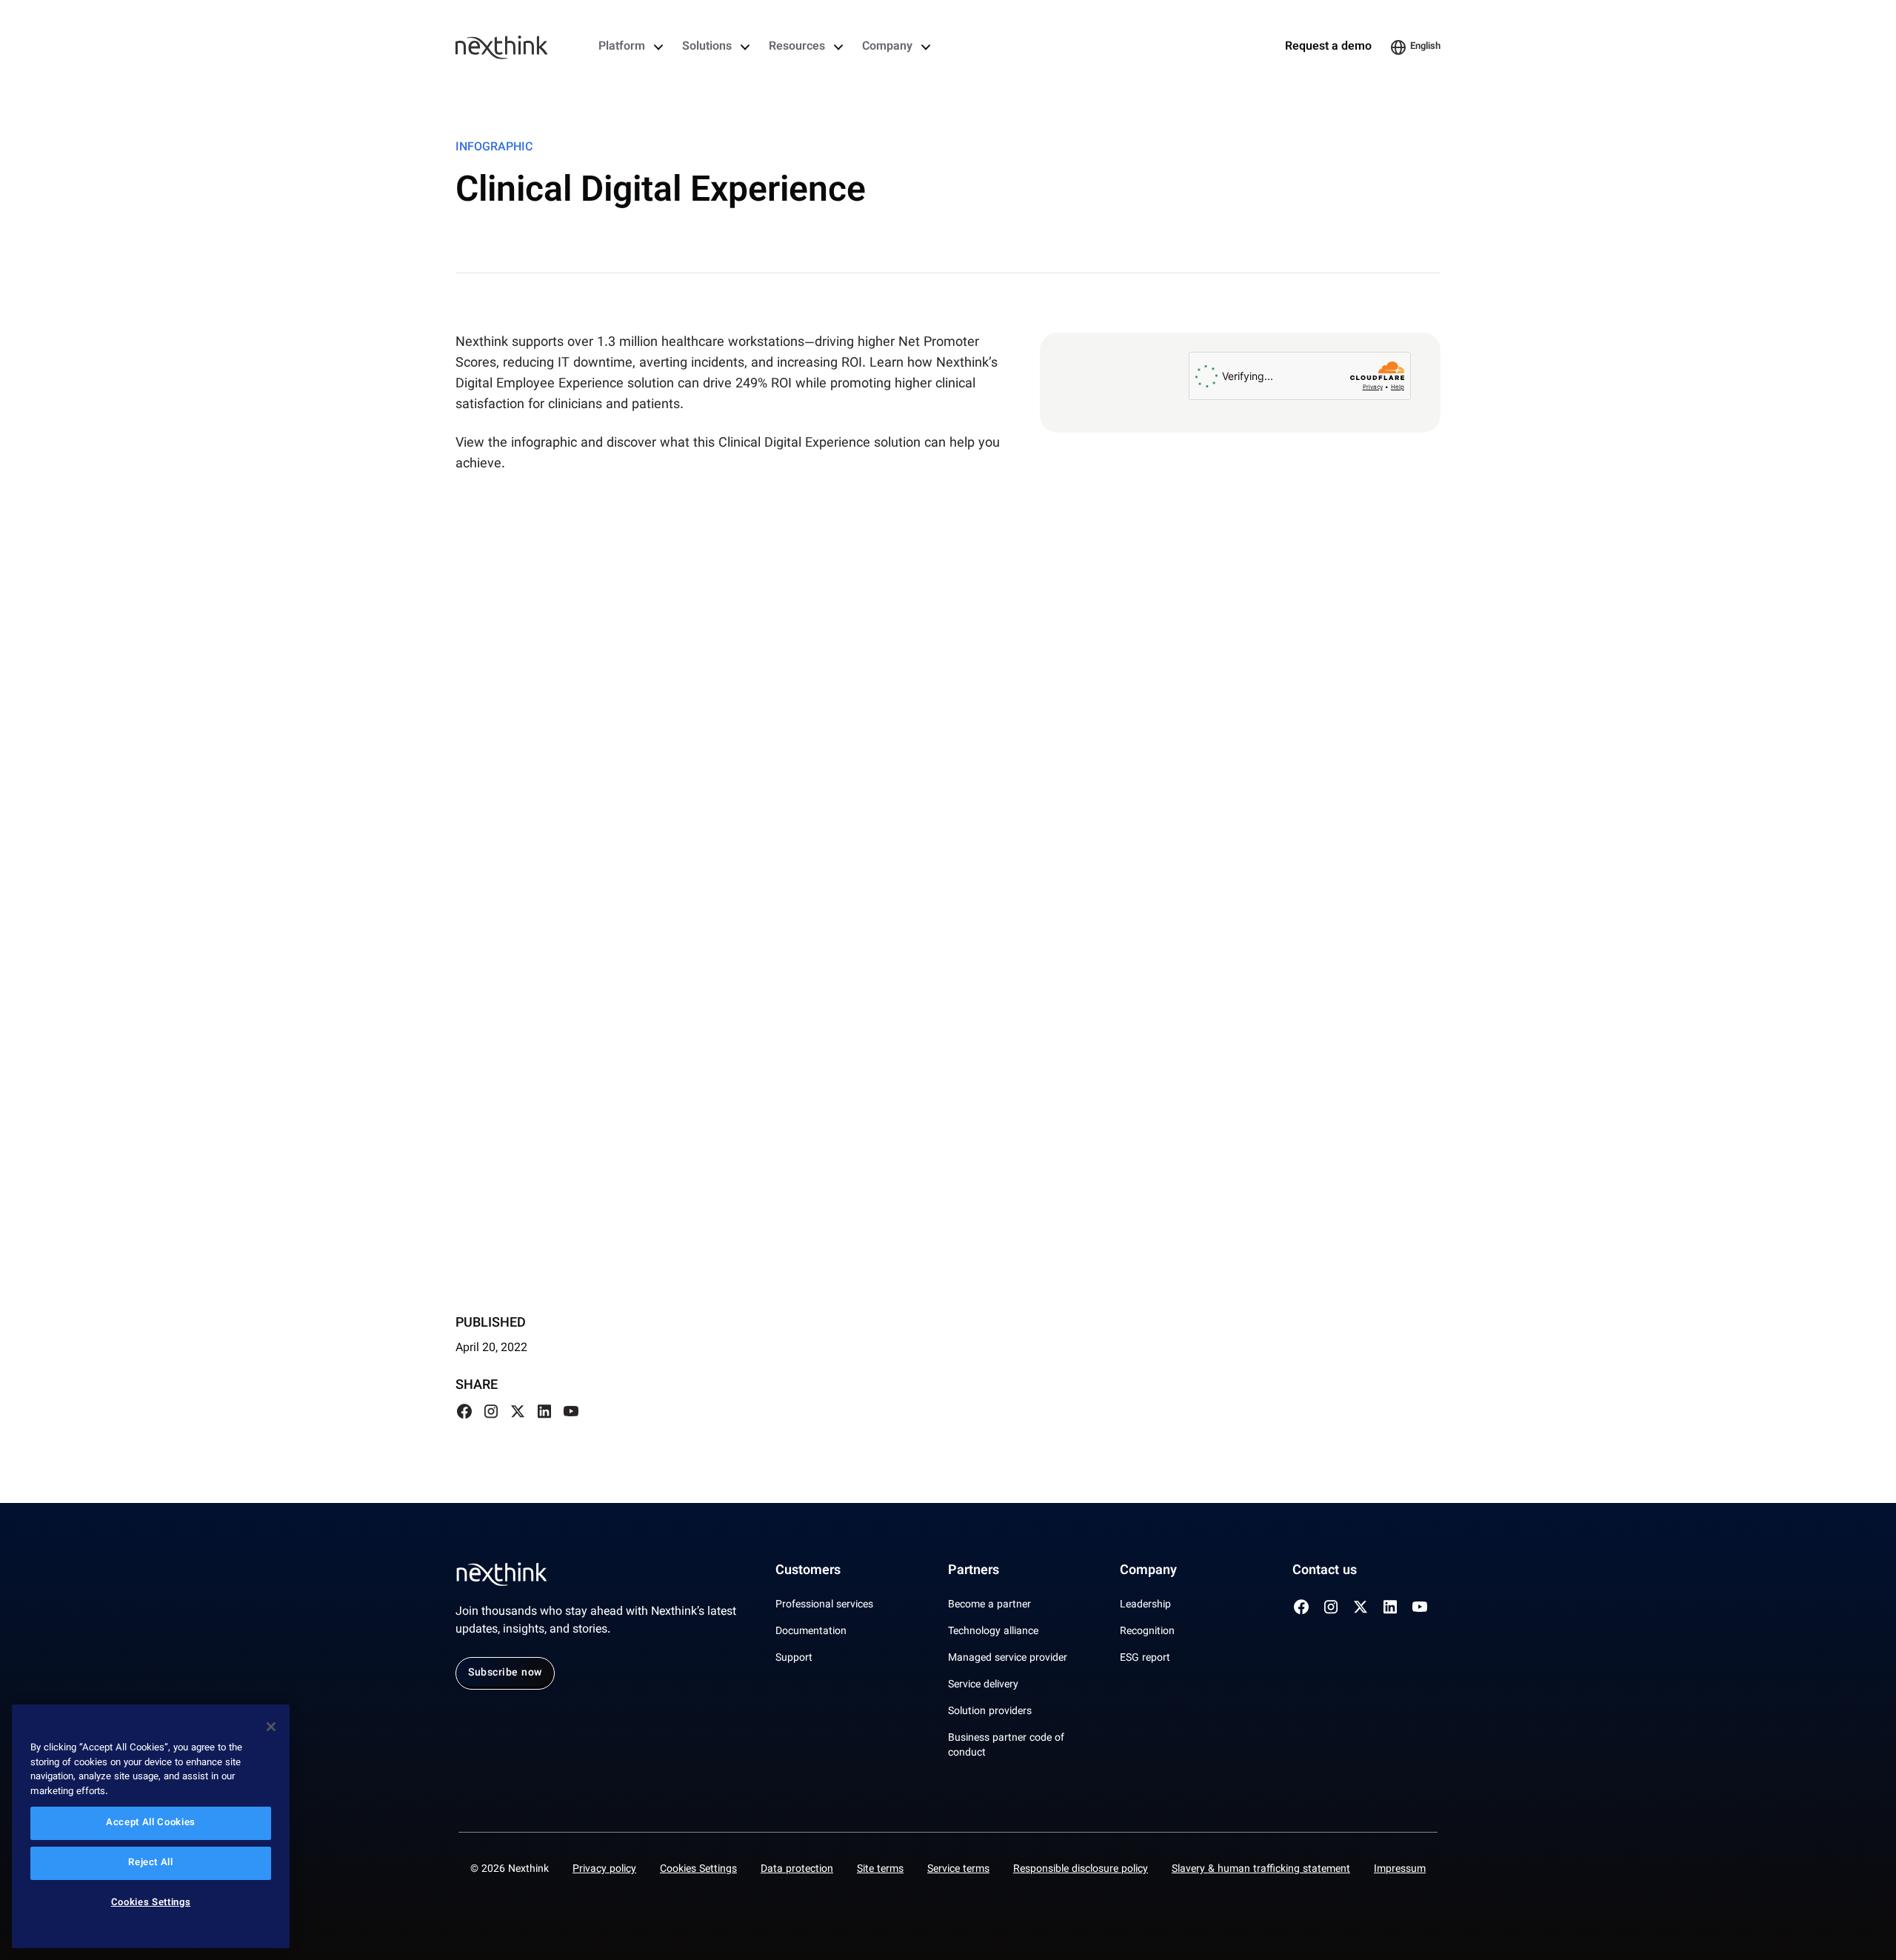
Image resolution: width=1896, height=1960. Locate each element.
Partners (974, 1571)
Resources (797, 47)
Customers (808, 1571)
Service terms (958, 1870)
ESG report (1145, 1659)
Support (794, 1659)
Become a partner (989, 1605)
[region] (151, 1826)
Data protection (797, 1870)
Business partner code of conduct (1006, 1746)
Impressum (1400, 1870)
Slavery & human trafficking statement (1261, 1870)
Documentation (811, 1632)
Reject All (151, 1864)
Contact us (1325, 1571)
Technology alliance (993, 1632)
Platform (622, 47)
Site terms (880, 1870)
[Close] (271, 1727)
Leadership (1145, 1605)
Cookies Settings (698, 1870)
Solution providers (990, 1712)
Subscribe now (505, 1673)
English (1425, 47)
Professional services (824, 1605)
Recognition (1147, 1632)
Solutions (707, 47)
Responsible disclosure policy (1081, 1870)
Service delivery (983, 1685)
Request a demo (1328, 47)
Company (887, 47)
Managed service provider (1008, 1659)
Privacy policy (604, 1870)
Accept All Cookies (151, 1824)
